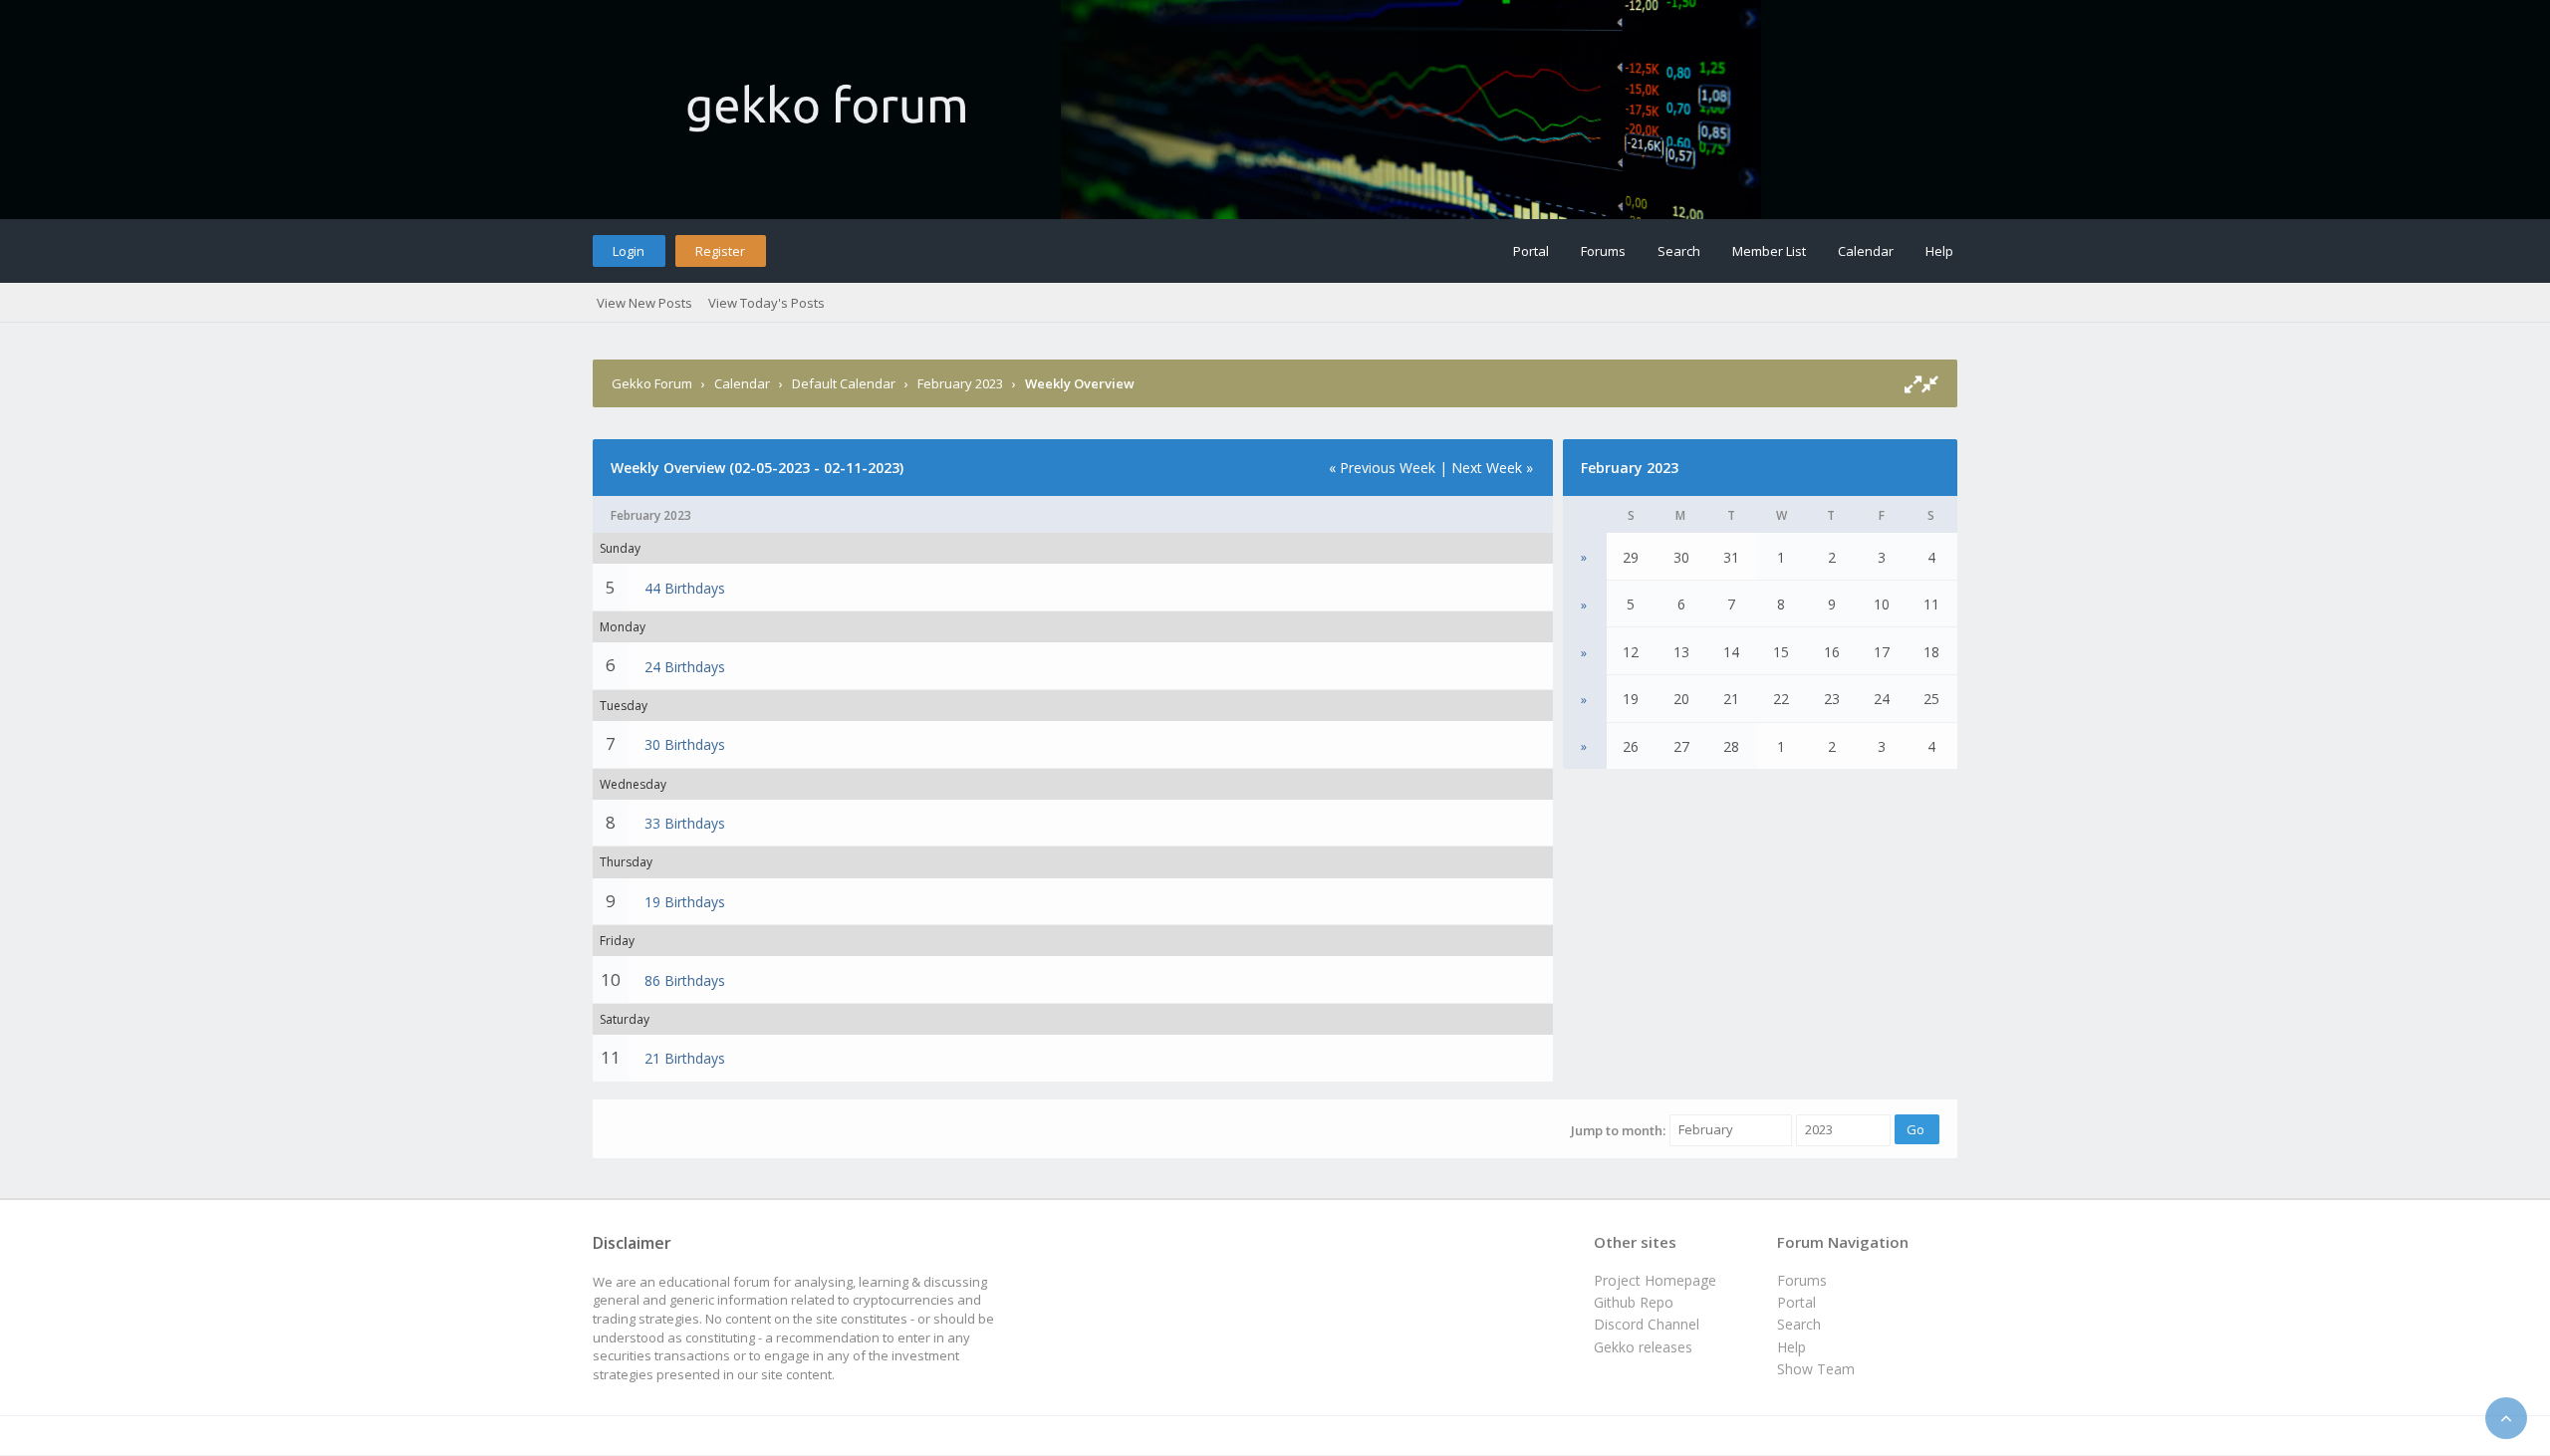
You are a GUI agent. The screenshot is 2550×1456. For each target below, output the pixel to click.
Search (1679, 251)
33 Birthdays (685, 823)
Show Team (1816, 1369)
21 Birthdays (685, 1058)
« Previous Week (1382, 468)
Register (720, 251)
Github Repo (1634, 1302)
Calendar (1866, 251)
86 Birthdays (685, 980)
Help (1939, 251)
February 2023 (960, 383)
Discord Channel (1647, 1324)
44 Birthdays (685, 588)
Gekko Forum (652, 383)
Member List (1769, 251)
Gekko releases (1643, 1347)
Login (629, 251)
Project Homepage (1655, 1280)
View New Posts (644, 303)
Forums (1603, 251)
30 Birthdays (685, 744)
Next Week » (1492, 468)
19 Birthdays (685, 902)
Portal (1531, 251)
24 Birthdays (685, 667)
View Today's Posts (766, 303)
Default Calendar (844, 383)
